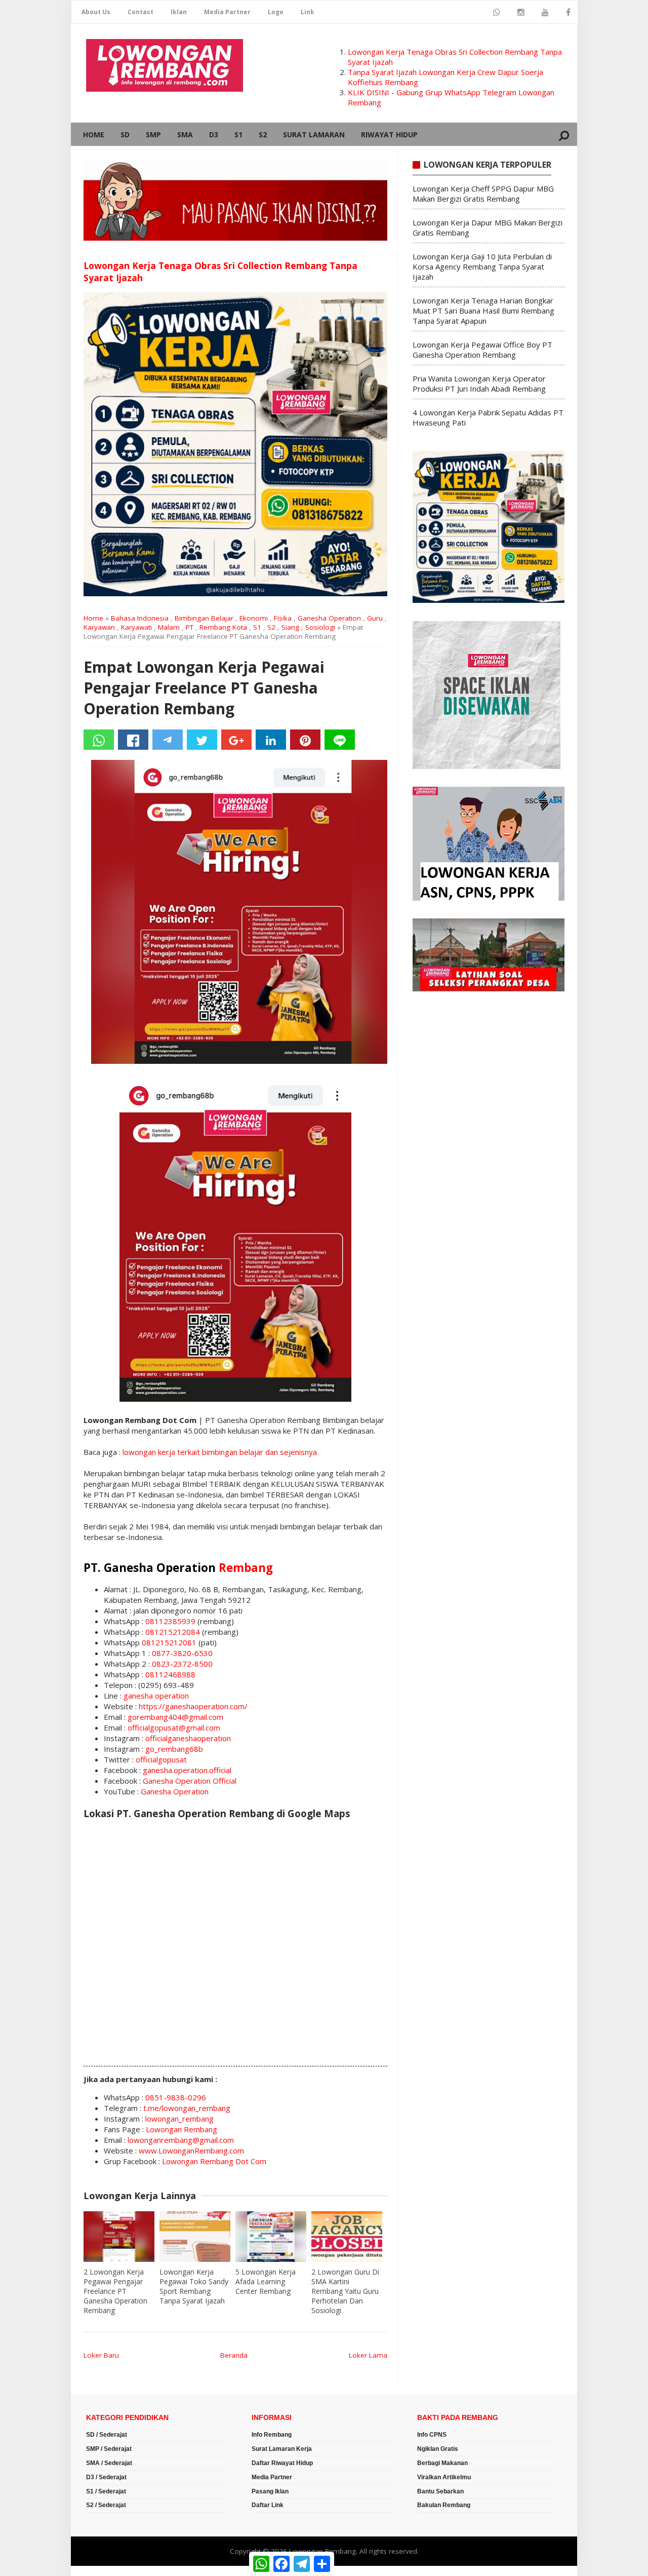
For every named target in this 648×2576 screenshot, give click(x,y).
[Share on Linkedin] (271, 740)
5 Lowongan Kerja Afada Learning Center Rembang (266, 2281)
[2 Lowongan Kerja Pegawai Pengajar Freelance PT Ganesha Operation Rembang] (119, 2237)
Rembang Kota (223, 627)
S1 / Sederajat (106, 2491)
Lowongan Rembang (181, 2129)
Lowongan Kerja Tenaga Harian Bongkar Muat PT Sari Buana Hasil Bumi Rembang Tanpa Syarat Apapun (483, 311)
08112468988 (170, 1674)
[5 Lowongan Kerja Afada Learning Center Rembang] (271, 2237)
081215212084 (173, 1632)
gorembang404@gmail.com (175, 1717)
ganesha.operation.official (187, 1770)
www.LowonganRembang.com (191, 2150)
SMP (153, 134)
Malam (169, 627)
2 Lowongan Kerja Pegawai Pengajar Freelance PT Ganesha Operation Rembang (115, 2291)
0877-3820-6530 (182, 1653)
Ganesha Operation (329, 618)
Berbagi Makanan (442, 2463)
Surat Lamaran (314, 134)
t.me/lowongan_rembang (187, 2108)
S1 (238, 134)
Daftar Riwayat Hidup (282, 2463)
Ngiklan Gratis (438, 2449)
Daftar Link (268, 2505)
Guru (375, 618)
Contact (140, 12)
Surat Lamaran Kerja (282, 2449)
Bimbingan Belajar (204, 618)
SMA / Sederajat (109, 2463)
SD (125, 134)
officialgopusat (161, 1759)
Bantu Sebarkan (440, 2491)
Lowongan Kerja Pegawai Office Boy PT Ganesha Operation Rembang (482, 350)
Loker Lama (368, 2355)
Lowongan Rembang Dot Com (214, 2161)
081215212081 (169, 1642)
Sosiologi (320, 627)
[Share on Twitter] (202, 740)
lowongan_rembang (179, 2119)
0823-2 (165, 1664)
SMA (185, 134)
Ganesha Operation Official (190, 1781)
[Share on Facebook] (133, 740)
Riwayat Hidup (389, 134)
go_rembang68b (174, 1749)
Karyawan (99, 627)
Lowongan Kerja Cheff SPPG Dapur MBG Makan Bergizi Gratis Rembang (483, 194)
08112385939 (170, 1621)
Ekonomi (254, 618)
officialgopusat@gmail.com (174, 1727)
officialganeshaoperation (188, 1738)
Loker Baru (101, 2355)
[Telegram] (168, 740)
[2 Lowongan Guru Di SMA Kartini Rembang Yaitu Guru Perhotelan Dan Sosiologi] (347, 2237)
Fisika (283, 618)
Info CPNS (432, 2435)
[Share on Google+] (236, 740)
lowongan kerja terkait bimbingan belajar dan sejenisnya (220, 1452)
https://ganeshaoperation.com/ (193, 1706)
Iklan (179, 12)
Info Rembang (272, 2435)
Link (308, 12)
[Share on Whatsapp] (99, 740)
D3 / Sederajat (106, 2477)
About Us (96, 12)
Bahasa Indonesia (140, 618)
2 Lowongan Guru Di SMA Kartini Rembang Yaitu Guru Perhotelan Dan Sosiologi (345, 2291)
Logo (276, 12)
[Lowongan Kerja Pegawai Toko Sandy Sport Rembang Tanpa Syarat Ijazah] (195, 2237)
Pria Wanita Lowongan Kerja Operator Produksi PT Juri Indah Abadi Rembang (479, 383)
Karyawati (136, 627)
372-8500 (195, 1664)
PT (190, 627)
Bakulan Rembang (444, 2505)
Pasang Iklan (270, 2491)
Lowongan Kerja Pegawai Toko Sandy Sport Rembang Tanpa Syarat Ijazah (194, 2286)
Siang (290, 627)
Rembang (246, 1568)
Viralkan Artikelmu (444, 2477)
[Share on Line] (340, 740)
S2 (263, 134)
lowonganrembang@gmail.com (181, 2140)
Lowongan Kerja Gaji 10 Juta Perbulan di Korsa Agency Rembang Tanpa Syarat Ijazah (482, 266)
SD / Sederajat (107, 2435)
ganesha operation (156, 1696)
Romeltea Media (99, 2571)
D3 (214, 134)
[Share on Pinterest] (305, 740)
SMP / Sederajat (109, 2449)
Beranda (234, 2355)
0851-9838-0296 (176, 2097)
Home (94, 134)
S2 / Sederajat (106, 2505)
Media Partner (227, 12)
